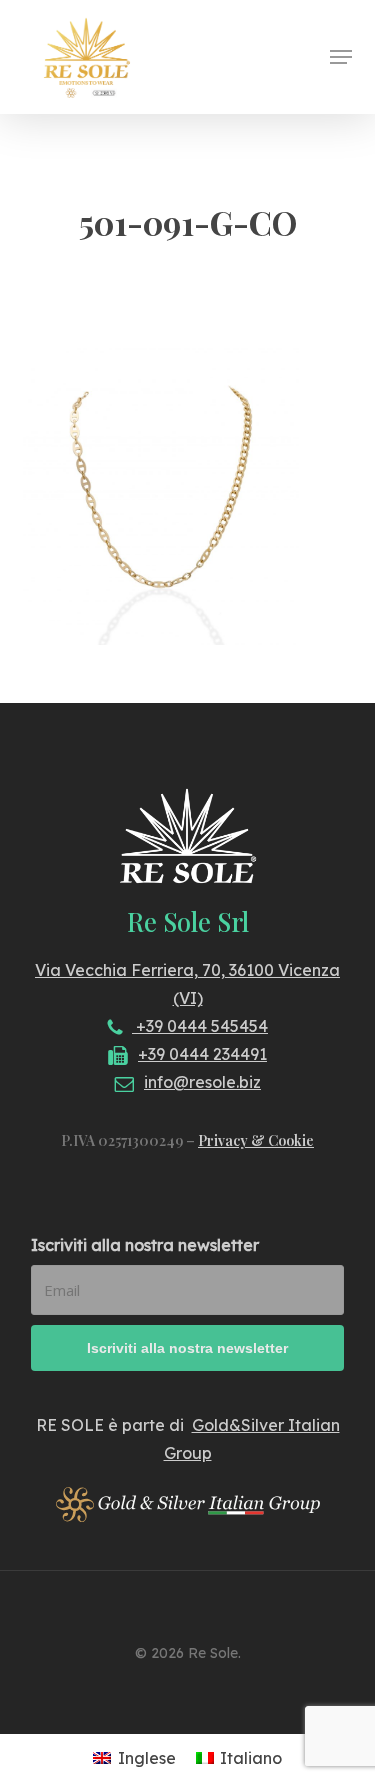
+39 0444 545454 (200, 1026)
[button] (341, 57)
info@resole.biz (202, 1082)
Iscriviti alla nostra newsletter (145, 1245)
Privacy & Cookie (256, 1140)
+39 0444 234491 (202, 1054)
